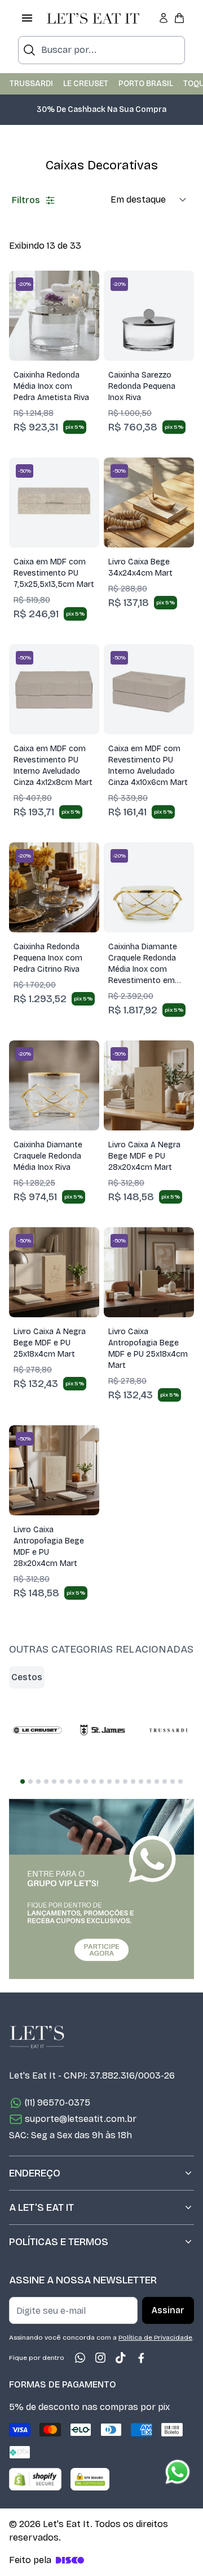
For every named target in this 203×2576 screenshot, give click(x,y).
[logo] (93, 18)
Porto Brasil (146, 84)
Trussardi (31, 84)
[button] (102, 115)
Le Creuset (86, 84)
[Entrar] (164, 18)
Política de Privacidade (155, 2337)
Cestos (27, 1677)
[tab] (23, 1781)
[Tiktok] (121, 2358)
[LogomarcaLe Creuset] (37, 1730)
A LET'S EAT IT (41, 2207)
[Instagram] (100, 2358)
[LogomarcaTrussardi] (168, 1730)
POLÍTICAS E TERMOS (59, 2242)
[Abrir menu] (27, 18)
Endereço (35, 2173)
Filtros (26, 200)
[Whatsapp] (80, 2358)
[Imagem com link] (101, 1889)
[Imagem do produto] (54, 316)
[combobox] (101, 50)
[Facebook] (141, 2358)
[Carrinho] (179, 18)
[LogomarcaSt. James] (103, 1730)
